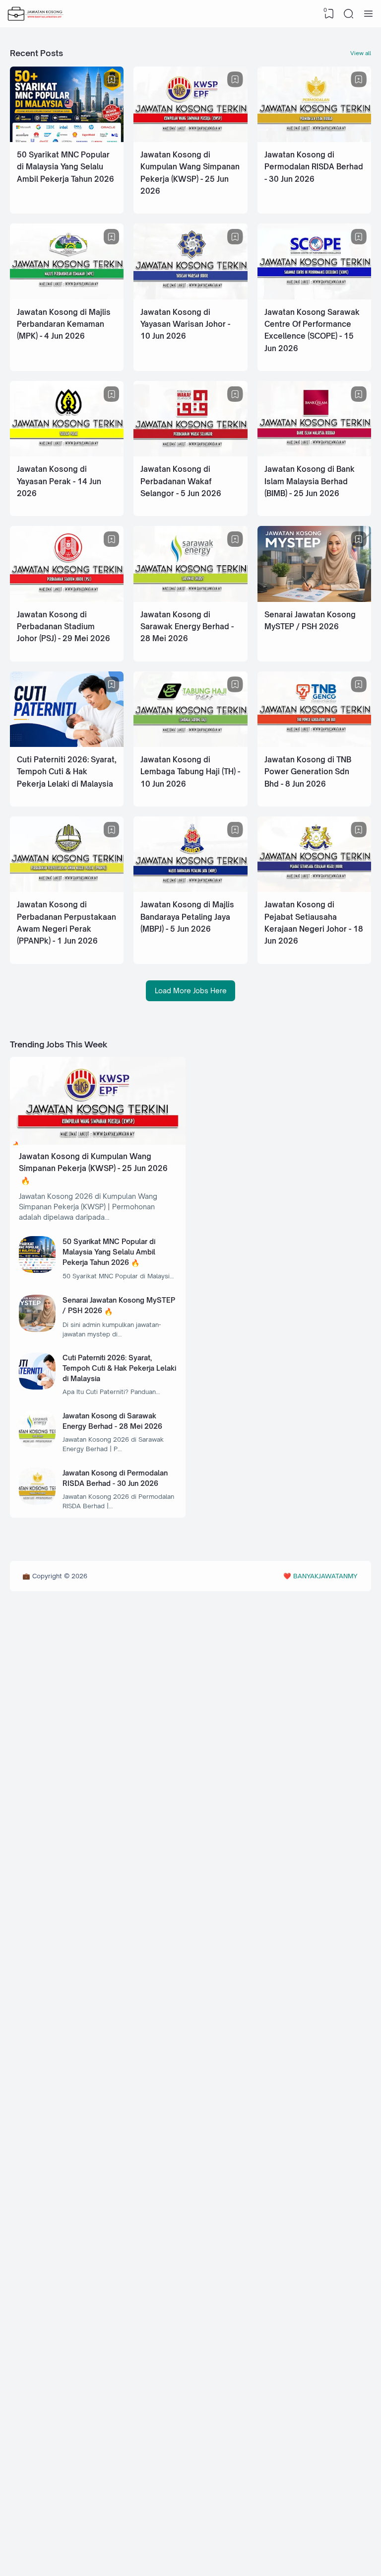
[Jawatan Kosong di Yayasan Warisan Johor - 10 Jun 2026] (190, 297)
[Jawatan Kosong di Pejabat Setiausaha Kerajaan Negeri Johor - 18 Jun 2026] (314, 889)
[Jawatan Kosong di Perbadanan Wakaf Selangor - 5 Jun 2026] (190, 454)
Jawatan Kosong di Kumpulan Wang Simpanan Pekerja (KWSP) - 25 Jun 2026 (93, 1162)
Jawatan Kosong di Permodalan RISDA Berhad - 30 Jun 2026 (314, 167)
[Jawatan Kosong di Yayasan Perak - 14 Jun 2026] (67, 454)
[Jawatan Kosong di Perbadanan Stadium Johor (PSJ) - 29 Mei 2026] (67, 599)
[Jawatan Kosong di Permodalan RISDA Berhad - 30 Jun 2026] (314, 139)
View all (361, 53)
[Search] (349, 14)
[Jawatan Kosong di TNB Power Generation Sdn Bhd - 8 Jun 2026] (314, 744)
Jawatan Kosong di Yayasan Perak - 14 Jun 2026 (59, 481)
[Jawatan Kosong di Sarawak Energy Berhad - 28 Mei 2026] (190, 599)
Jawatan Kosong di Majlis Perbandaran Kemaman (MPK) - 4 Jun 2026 (64, 324)
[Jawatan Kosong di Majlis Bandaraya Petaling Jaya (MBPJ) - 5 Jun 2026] (190, 889)
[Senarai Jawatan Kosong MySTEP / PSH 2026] (314, 599)
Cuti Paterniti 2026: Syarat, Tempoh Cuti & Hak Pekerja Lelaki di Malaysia (66, 772)
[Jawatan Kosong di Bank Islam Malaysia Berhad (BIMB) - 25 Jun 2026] (314, 454)
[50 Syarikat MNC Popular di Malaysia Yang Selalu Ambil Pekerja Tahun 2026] (67, 139)
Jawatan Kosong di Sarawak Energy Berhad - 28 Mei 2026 (187, 627)
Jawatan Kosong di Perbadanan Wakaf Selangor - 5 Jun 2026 (181, 481)
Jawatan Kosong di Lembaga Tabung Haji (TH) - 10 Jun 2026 (190, 772)
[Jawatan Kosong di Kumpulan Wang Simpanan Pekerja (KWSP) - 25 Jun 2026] (190, 139)
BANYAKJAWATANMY (325, 1576)
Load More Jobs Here (191, 991)
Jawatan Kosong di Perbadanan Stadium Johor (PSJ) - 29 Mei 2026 (63, 627)
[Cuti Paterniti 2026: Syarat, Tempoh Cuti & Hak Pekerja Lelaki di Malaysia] (67, 744)
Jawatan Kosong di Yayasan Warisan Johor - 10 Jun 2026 (185, 324)
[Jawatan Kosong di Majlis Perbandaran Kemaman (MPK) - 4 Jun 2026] (67, 297)
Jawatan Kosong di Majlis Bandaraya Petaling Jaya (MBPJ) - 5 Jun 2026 (187, 917)
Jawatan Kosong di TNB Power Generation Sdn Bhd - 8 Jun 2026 (308, 772)
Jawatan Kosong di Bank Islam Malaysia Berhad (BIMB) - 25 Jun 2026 (310, 481)
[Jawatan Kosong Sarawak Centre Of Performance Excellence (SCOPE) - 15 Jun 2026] (314, 297)
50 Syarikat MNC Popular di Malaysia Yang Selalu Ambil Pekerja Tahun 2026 (65, 167)
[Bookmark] (112, 79)
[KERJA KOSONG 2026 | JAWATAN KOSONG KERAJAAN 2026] (36, 14)
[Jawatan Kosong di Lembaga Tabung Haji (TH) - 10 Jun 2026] (190, 744)
